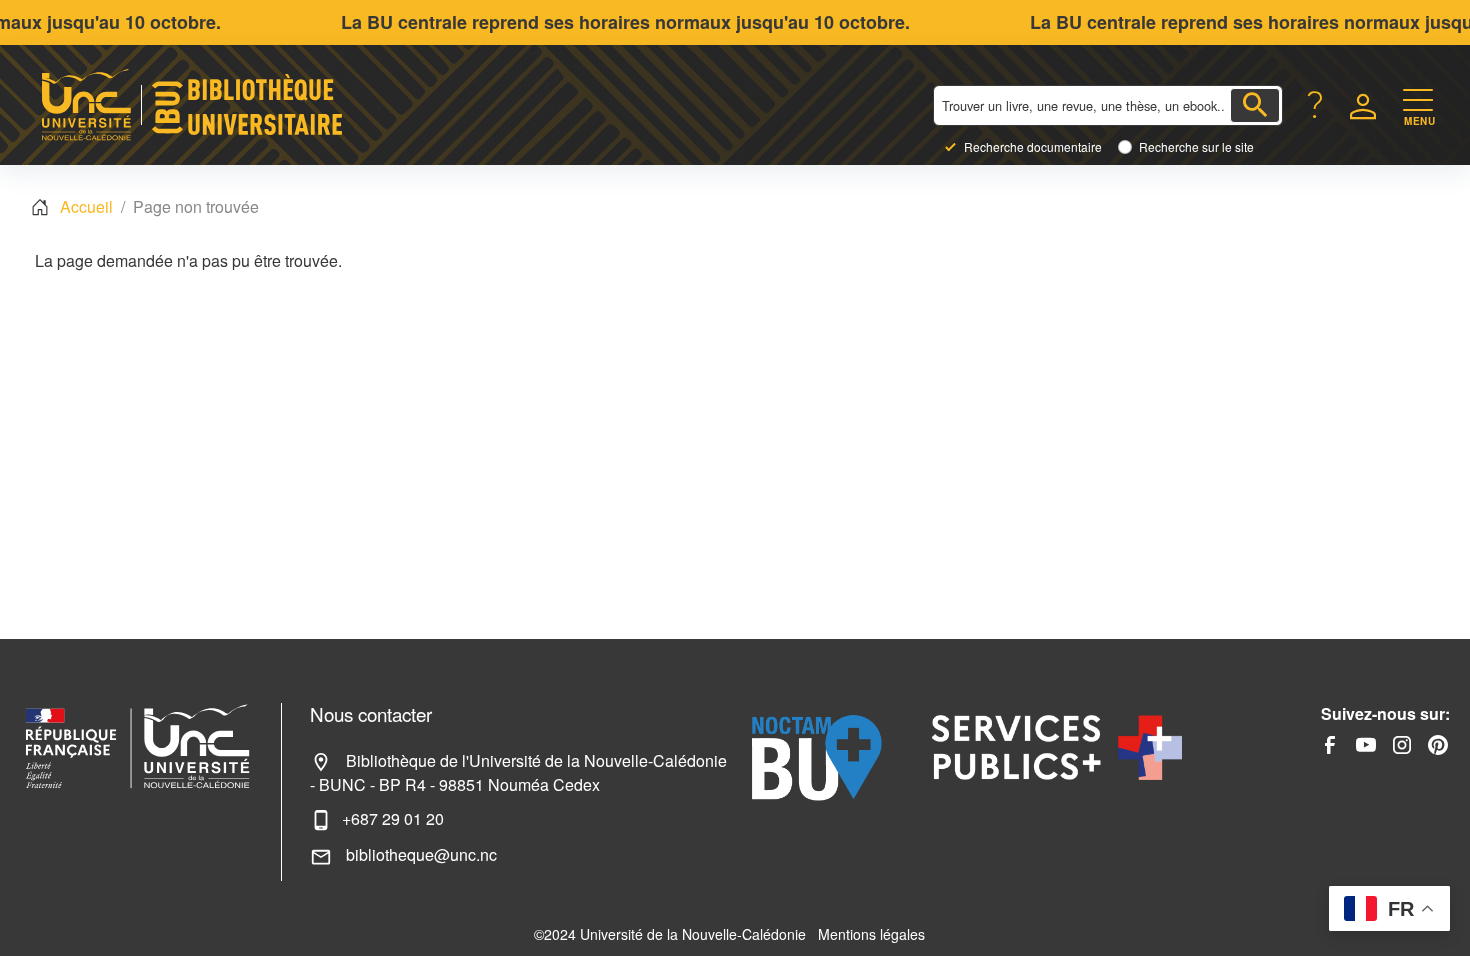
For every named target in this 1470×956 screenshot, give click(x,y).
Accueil (86, 206)
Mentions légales (871, 934)
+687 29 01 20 (393, 818)
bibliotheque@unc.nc (419, 854)
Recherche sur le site (1196, 147)
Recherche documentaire (1033, 147)
